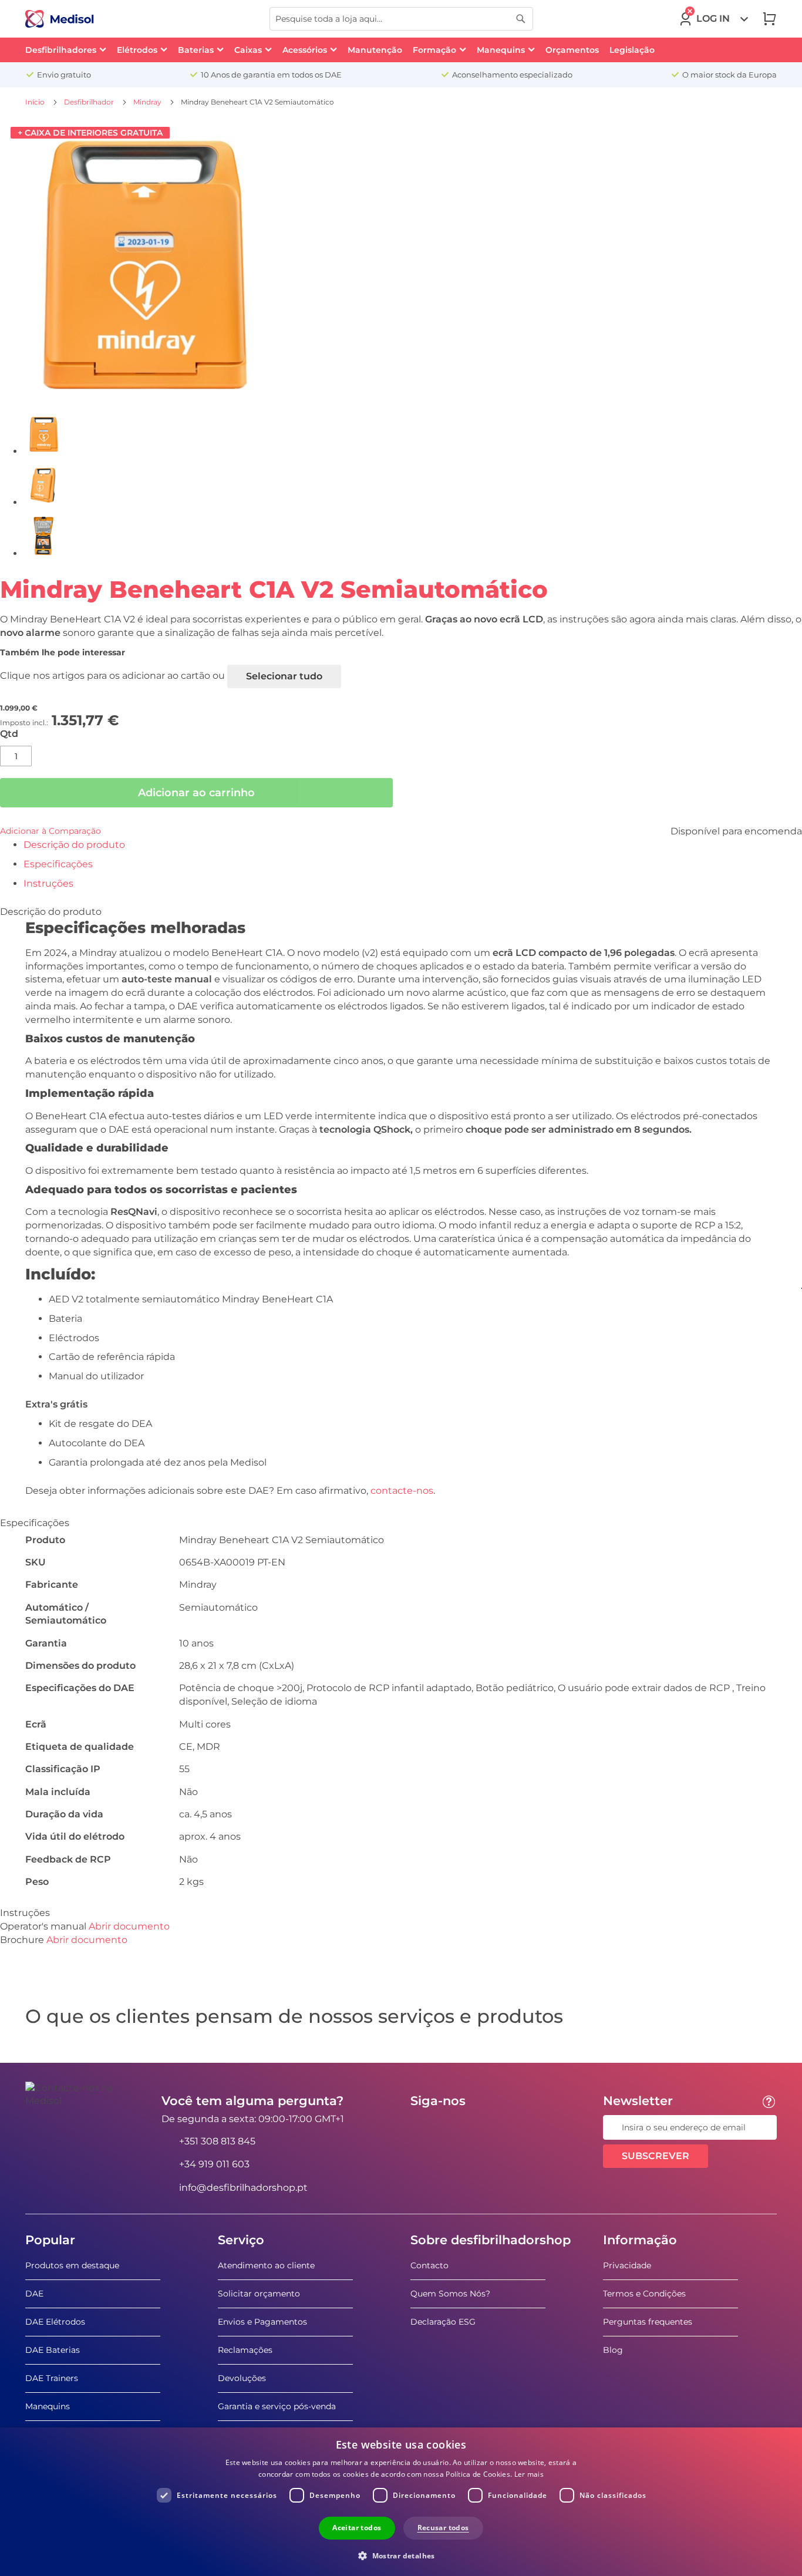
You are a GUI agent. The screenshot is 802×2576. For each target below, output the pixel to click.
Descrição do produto (74, 845)
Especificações (58, 864)
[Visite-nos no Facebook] (423, 2127)
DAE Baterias (53, 2350)
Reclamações (245, 2350)
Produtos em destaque (72, 2265)
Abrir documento (129, 1926)
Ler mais (529, 2474)
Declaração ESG (443, 2322)
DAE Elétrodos (55, 2322)
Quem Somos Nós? (450, 2294)
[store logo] (60, 19)
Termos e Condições (644, 2294)
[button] (401, 2555)
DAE (34, 2294)
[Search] (521, 19)
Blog (613, 2350)
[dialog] (401, 2502)
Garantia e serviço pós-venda (277, 2406)
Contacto (429, 2265)
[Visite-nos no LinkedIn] (457, 2127)
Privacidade (627, 2265)
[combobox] (401, 19)
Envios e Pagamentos (262, 2322)
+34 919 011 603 (214, 2164)
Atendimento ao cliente (266, 2265)
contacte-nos (402, 1491)
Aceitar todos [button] (357, 2528)
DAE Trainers (52, 2378)
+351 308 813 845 (217, 2141)
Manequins (48, 2406)
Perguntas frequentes (648, 2322)
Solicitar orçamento (259, 2294)
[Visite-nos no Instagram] (491, 2127)
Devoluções (242, 2378)
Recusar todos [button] (443, 2528)
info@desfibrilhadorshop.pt (243, 2188)
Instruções (48, 883)
